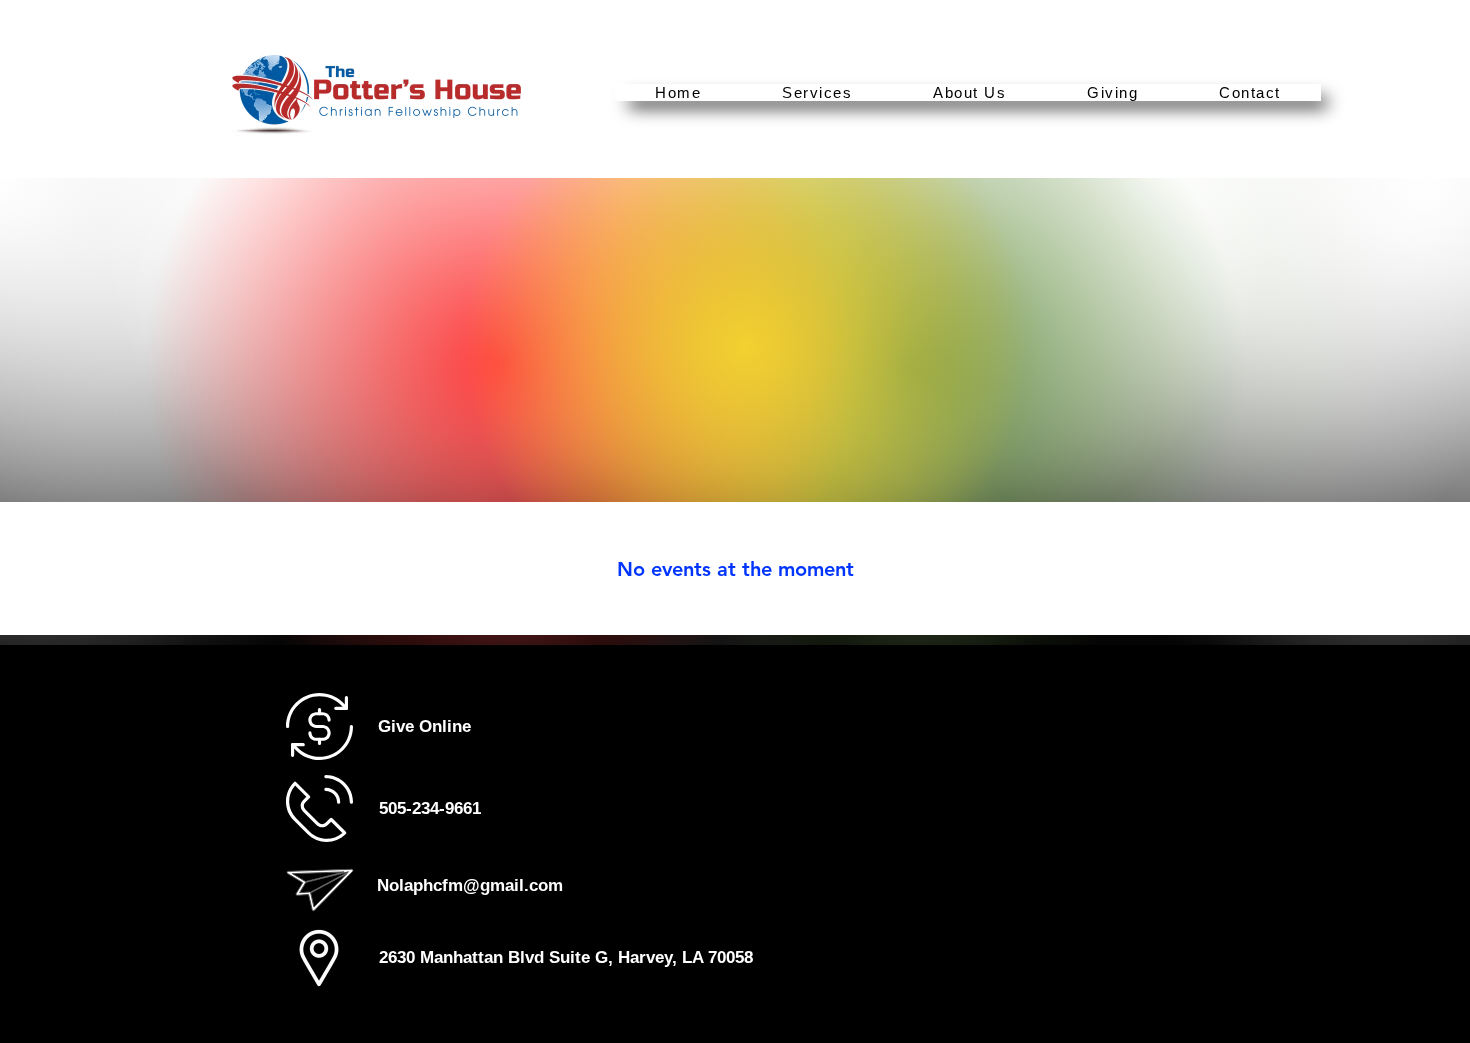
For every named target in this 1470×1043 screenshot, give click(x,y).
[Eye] (318, 958)
